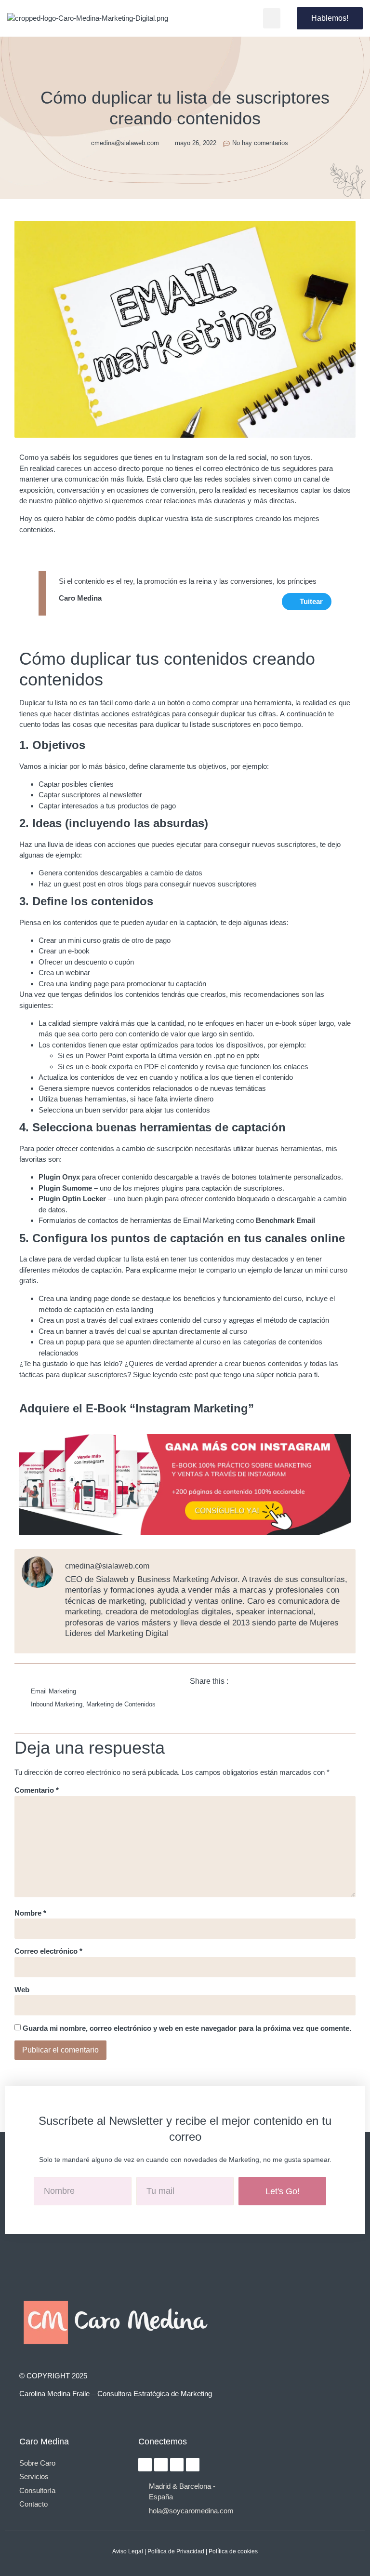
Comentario (37, 1790)
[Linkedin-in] (161, 2465)
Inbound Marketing (57, 1704)
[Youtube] (193, 2465)
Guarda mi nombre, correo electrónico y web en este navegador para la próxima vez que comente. (187, 2028)
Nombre (30, 1913)
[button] (272, 18)
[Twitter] (177, 2465)
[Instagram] (145, 2465)
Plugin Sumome (66, 1188)
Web (22, 1990)
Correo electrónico (48, 1951)
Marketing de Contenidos (121, 1704)
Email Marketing (53, 1691)
